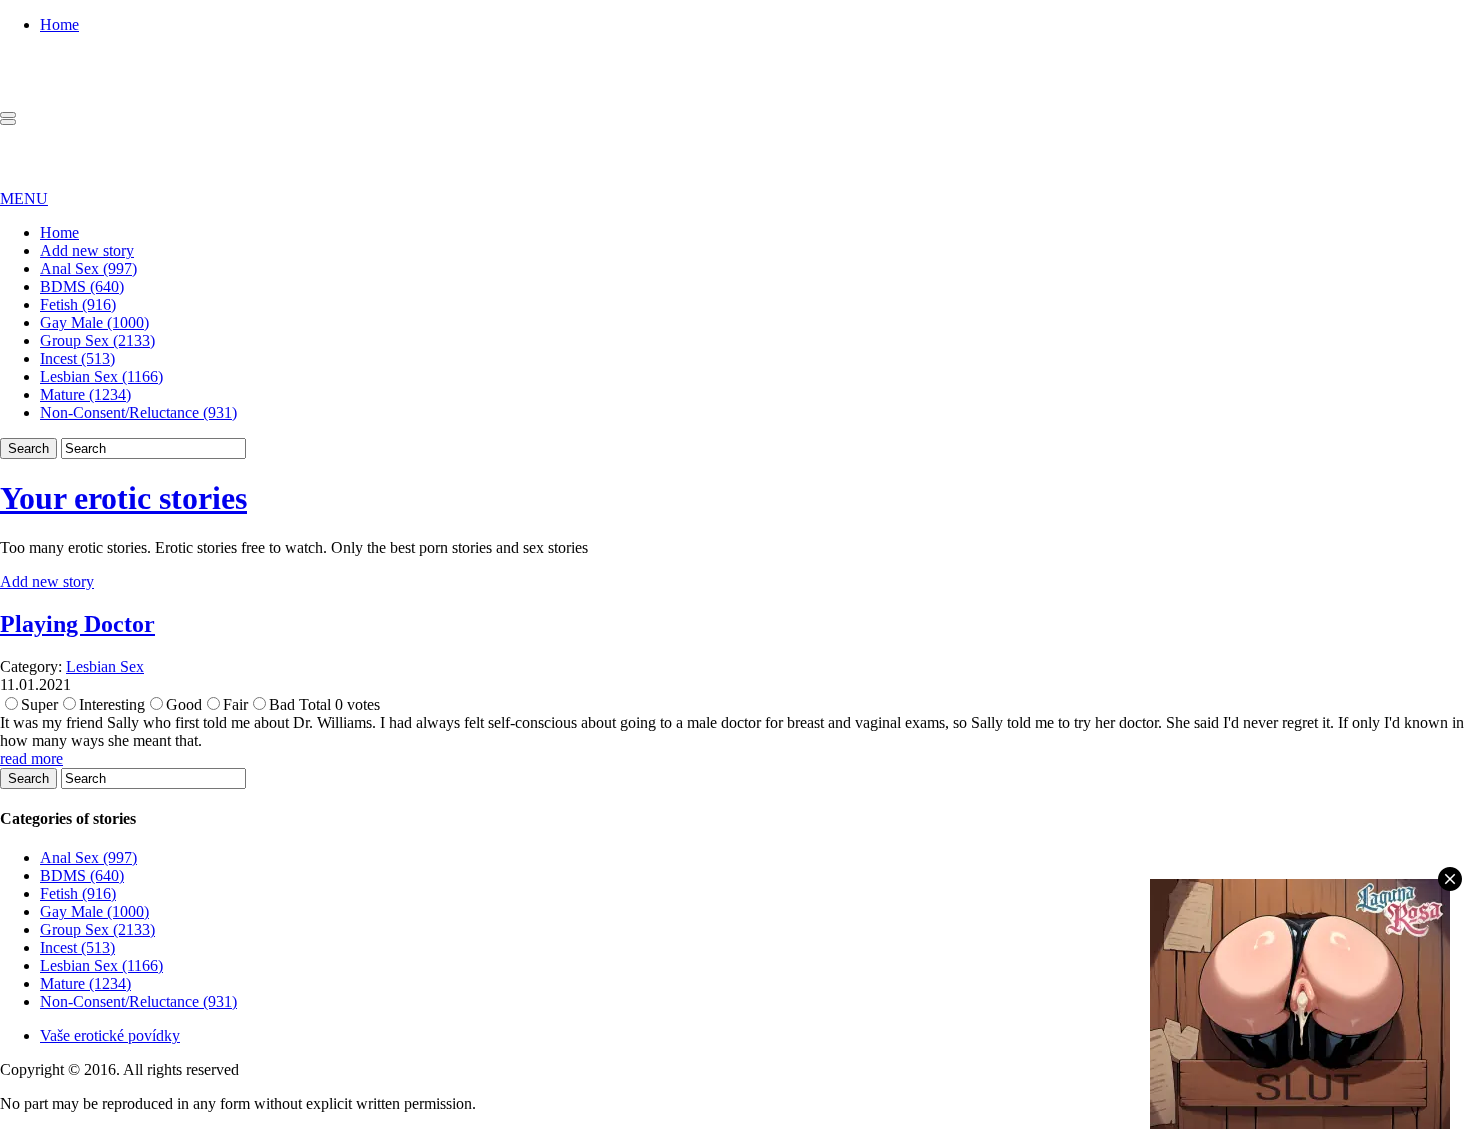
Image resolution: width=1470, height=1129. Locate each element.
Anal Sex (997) (88, 268)
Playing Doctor (77, 624)
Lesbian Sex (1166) (101, 376)
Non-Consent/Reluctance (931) (138, 412)
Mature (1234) (85, 394)
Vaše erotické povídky (110, 1035)
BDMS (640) (82, 286)
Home (59, 24)
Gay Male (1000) (94, 322)
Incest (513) (77, 358)
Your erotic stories (123, 498)
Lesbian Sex (105, 666)
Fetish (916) (78, 304)
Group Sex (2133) (97, 340)
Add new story (87, 250)
